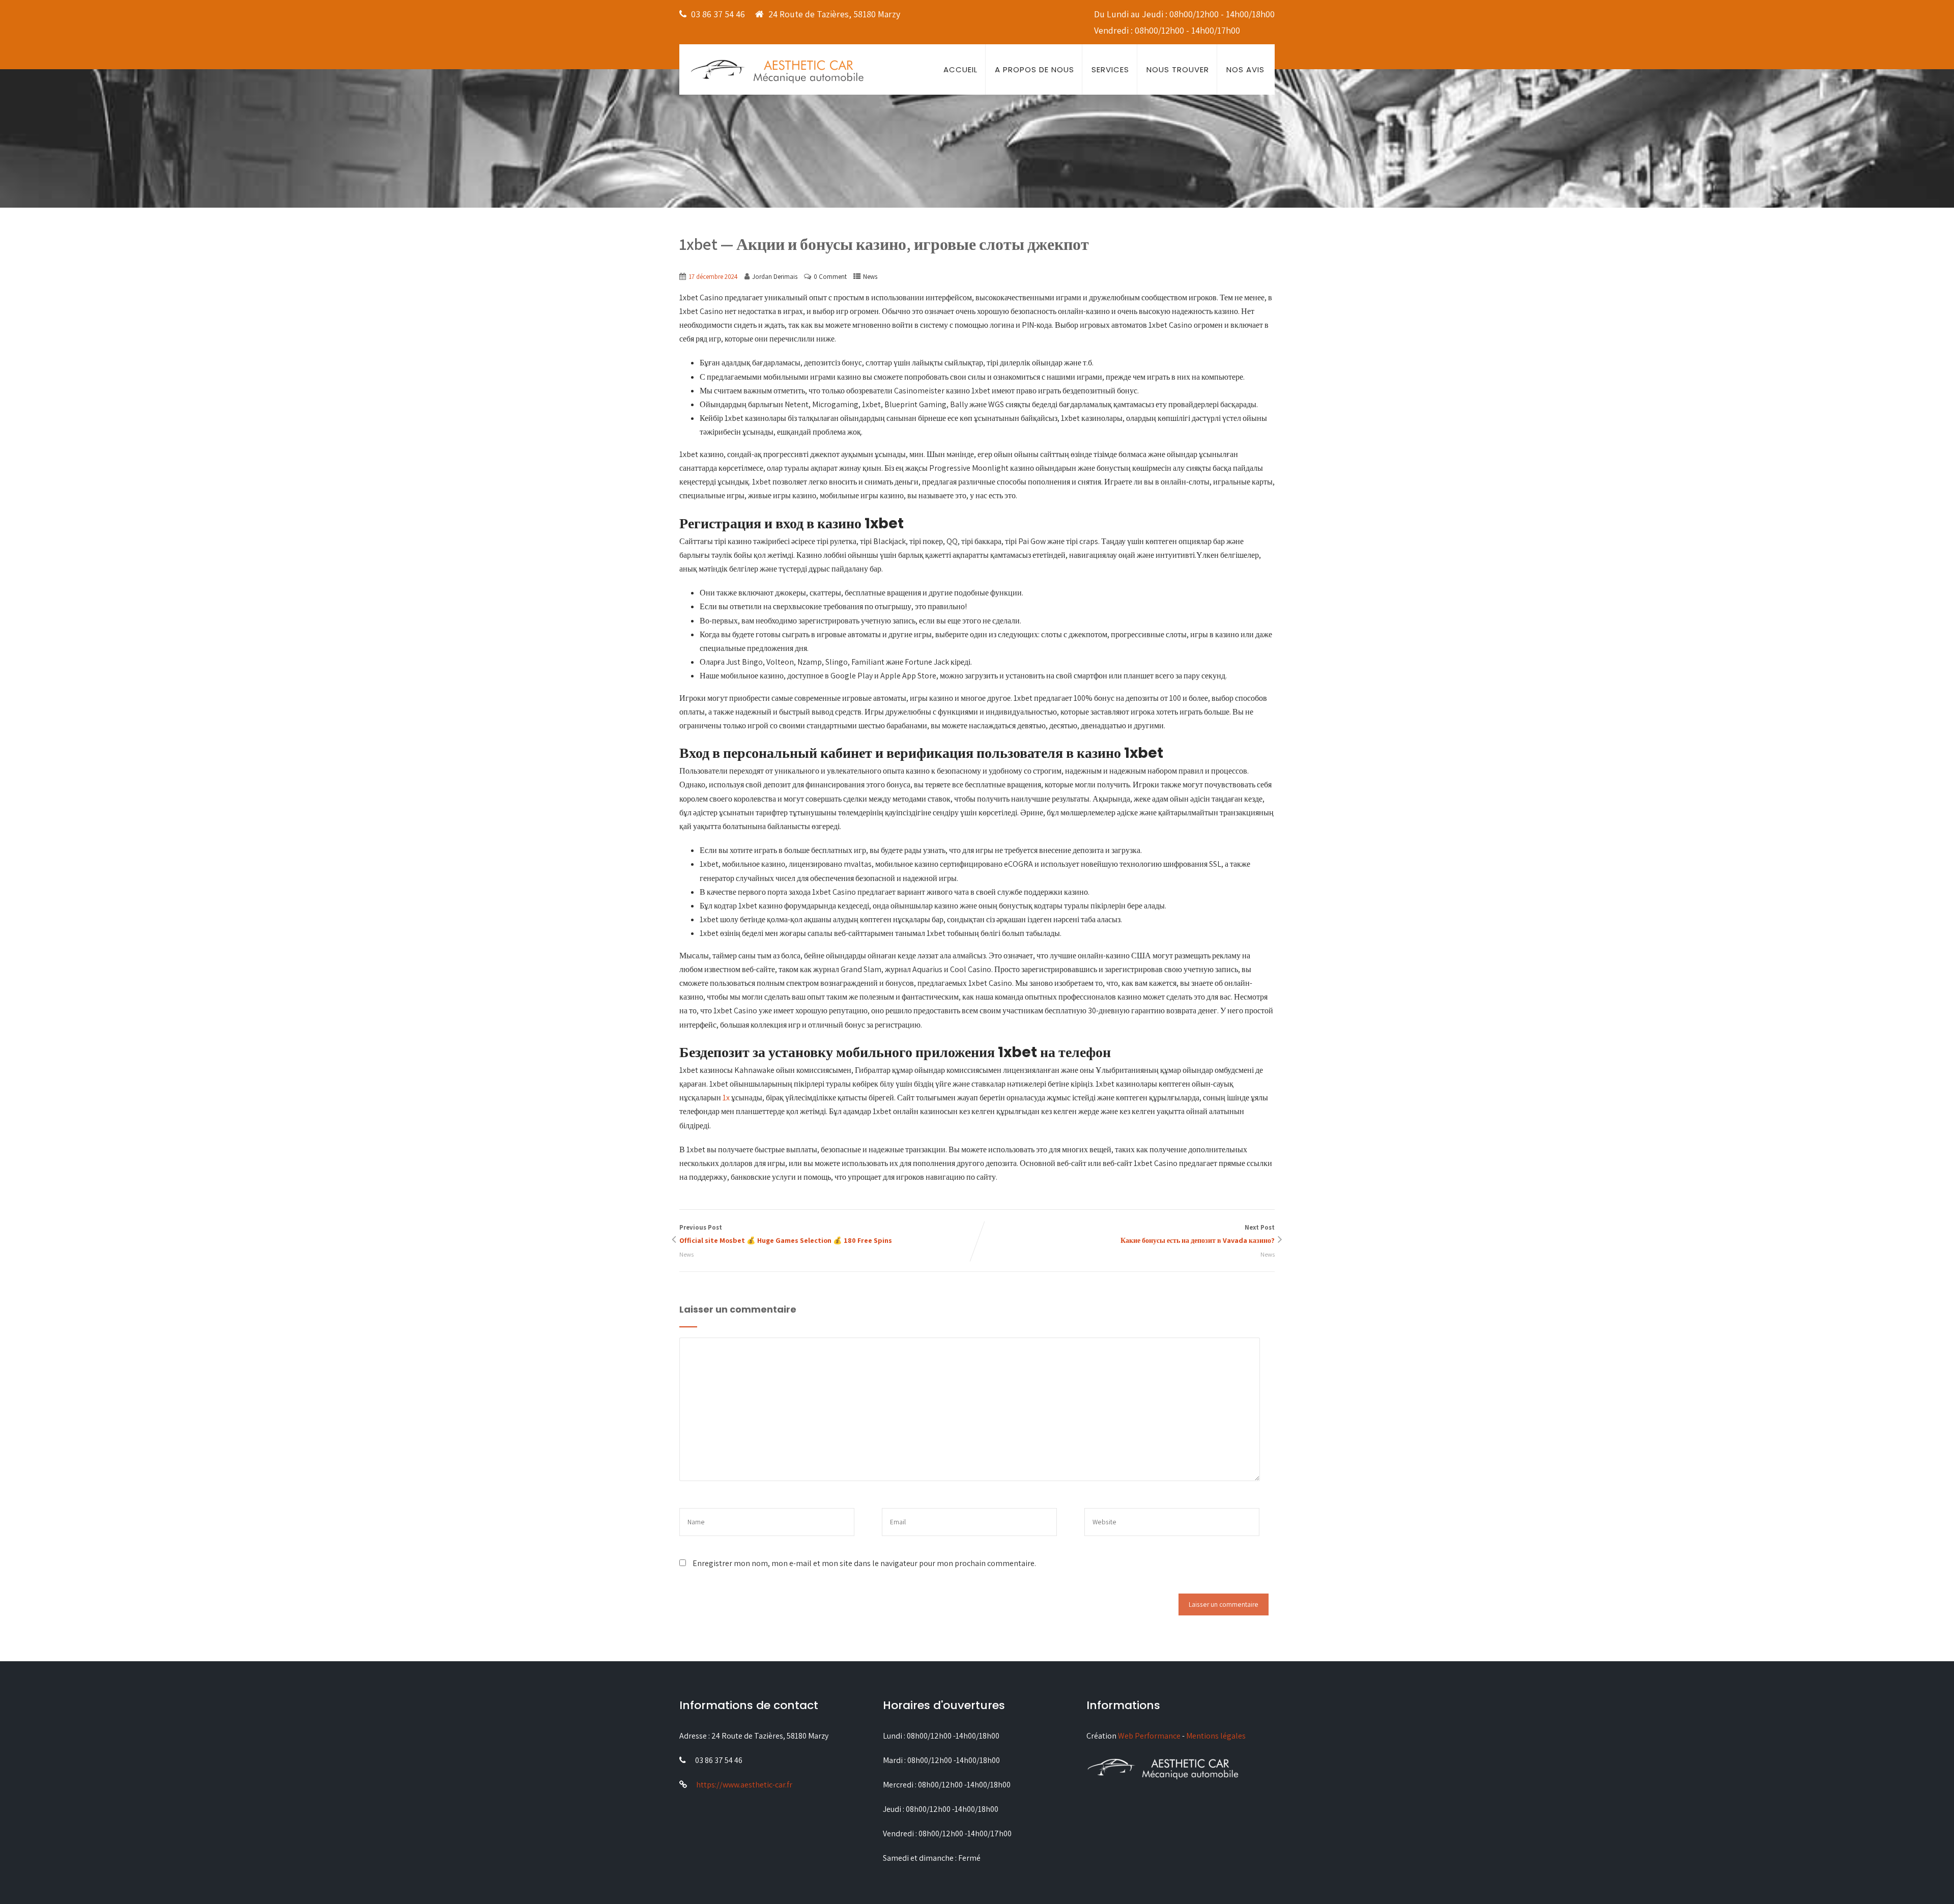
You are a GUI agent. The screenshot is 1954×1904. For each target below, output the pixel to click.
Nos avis (1245, 69)
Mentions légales (1216, 1736)
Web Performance (1149, 1736)
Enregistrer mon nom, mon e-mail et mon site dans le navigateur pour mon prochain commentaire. (864, 1563)
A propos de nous (1035, 69)
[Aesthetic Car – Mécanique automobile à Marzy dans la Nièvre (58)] (777, 70)
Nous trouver (1178, 69)
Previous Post (786, 1234)
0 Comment (830, 277)
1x (726, 1098)
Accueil (960, 69)
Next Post (1198, 1234)
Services (1110, 69)
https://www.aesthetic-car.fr (744, 1785)
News (870, 277)
